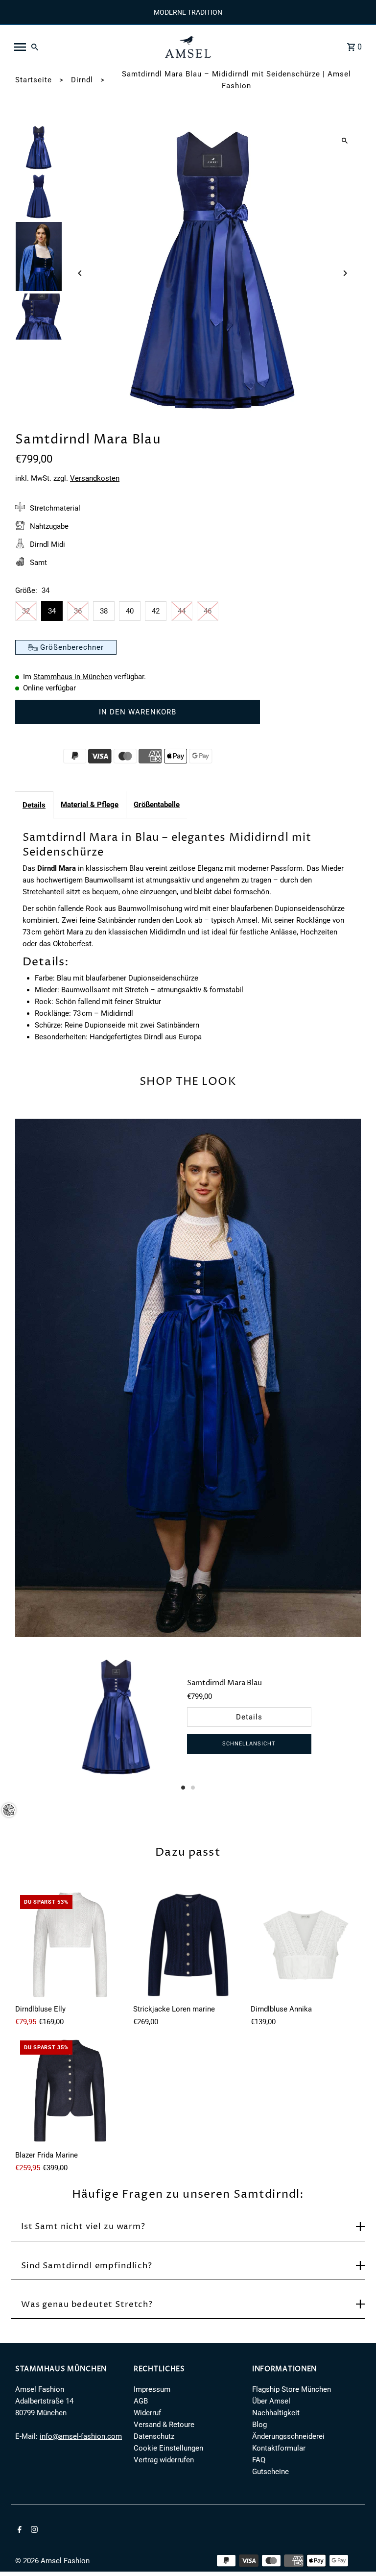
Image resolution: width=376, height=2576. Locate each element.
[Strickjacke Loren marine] (188, 1945)
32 (26, 611)
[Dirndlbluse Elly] (70, 1945)
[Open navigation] (83, 47)
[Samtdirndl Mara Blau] (116, 1718)
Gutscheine (270, 2472)
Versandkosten (95, 478)
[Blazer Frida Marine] (70, 2091)
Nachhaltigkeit (276, 2413)
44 (182, 611)
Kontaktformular (279, 2448)
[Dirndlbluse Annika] (306, 1945)
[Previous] (80, 273)
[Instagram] (33, 2530)
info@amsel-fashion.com (81, 2436)
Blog (259, 2425)
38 (104, 611)
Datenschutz (154, 2436)
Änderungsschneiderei (288, 2436)
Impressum (152, 2389)
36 (78, 611)
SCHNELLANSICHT (249, 1744)
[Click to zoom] (345, 140)
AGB (141, 2401)
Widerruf (147, 2413)
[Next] (345, 273)
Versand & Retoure (164, 2425)
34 (52, 611)
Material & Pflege (90, 805)
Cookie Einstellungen (168, 2448)
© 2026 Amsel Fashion (52, 2561)
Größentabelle (157, 805)
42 (156, 611)
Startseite (34, 80)
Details (34, 805)
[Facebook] (18, 2530)
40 (130, 611)
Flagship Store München (292, 2389)
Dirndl (82, 80)
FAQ (259, 2460)
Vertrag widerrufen (164, 2460)
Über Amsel (271, 2401)
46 (208, 611)
